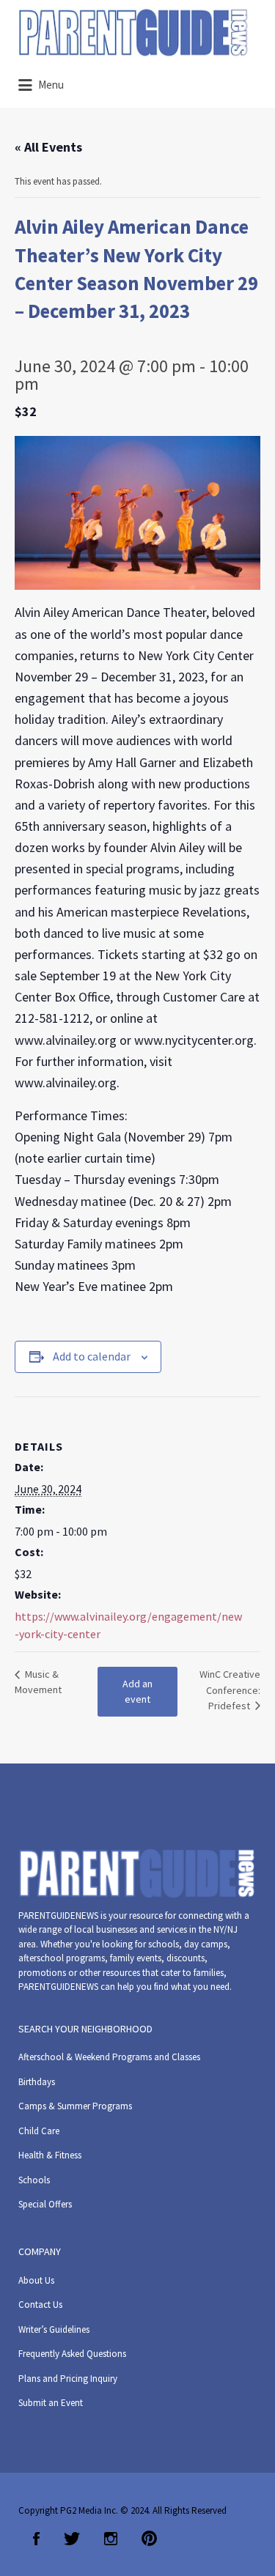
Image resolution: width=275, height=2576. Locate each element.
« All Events (48, 147)
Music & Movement (38, 1682)
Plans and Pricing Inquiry (68, 2379)
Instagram (111, 2539)
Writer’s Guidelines (54, 2329)
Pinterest (149, 2539)
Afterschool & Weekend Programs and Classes (109, 2057)
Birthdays (37, 2082)
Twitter (72, 2539)
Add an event (137, 1691)
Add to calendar (92, 1356)
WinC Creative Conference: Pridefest (230, 1690)
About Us (36, 2280)
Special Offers (45, 2204)
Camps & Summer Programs (75, 2106)
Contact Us (40, 2305)
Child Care (39, 2131)
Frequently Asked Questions (72, 2354)
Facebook (36, 2539)
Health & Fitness (50, 2155)
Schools (34, 2180)
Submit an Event (51, 2403)
